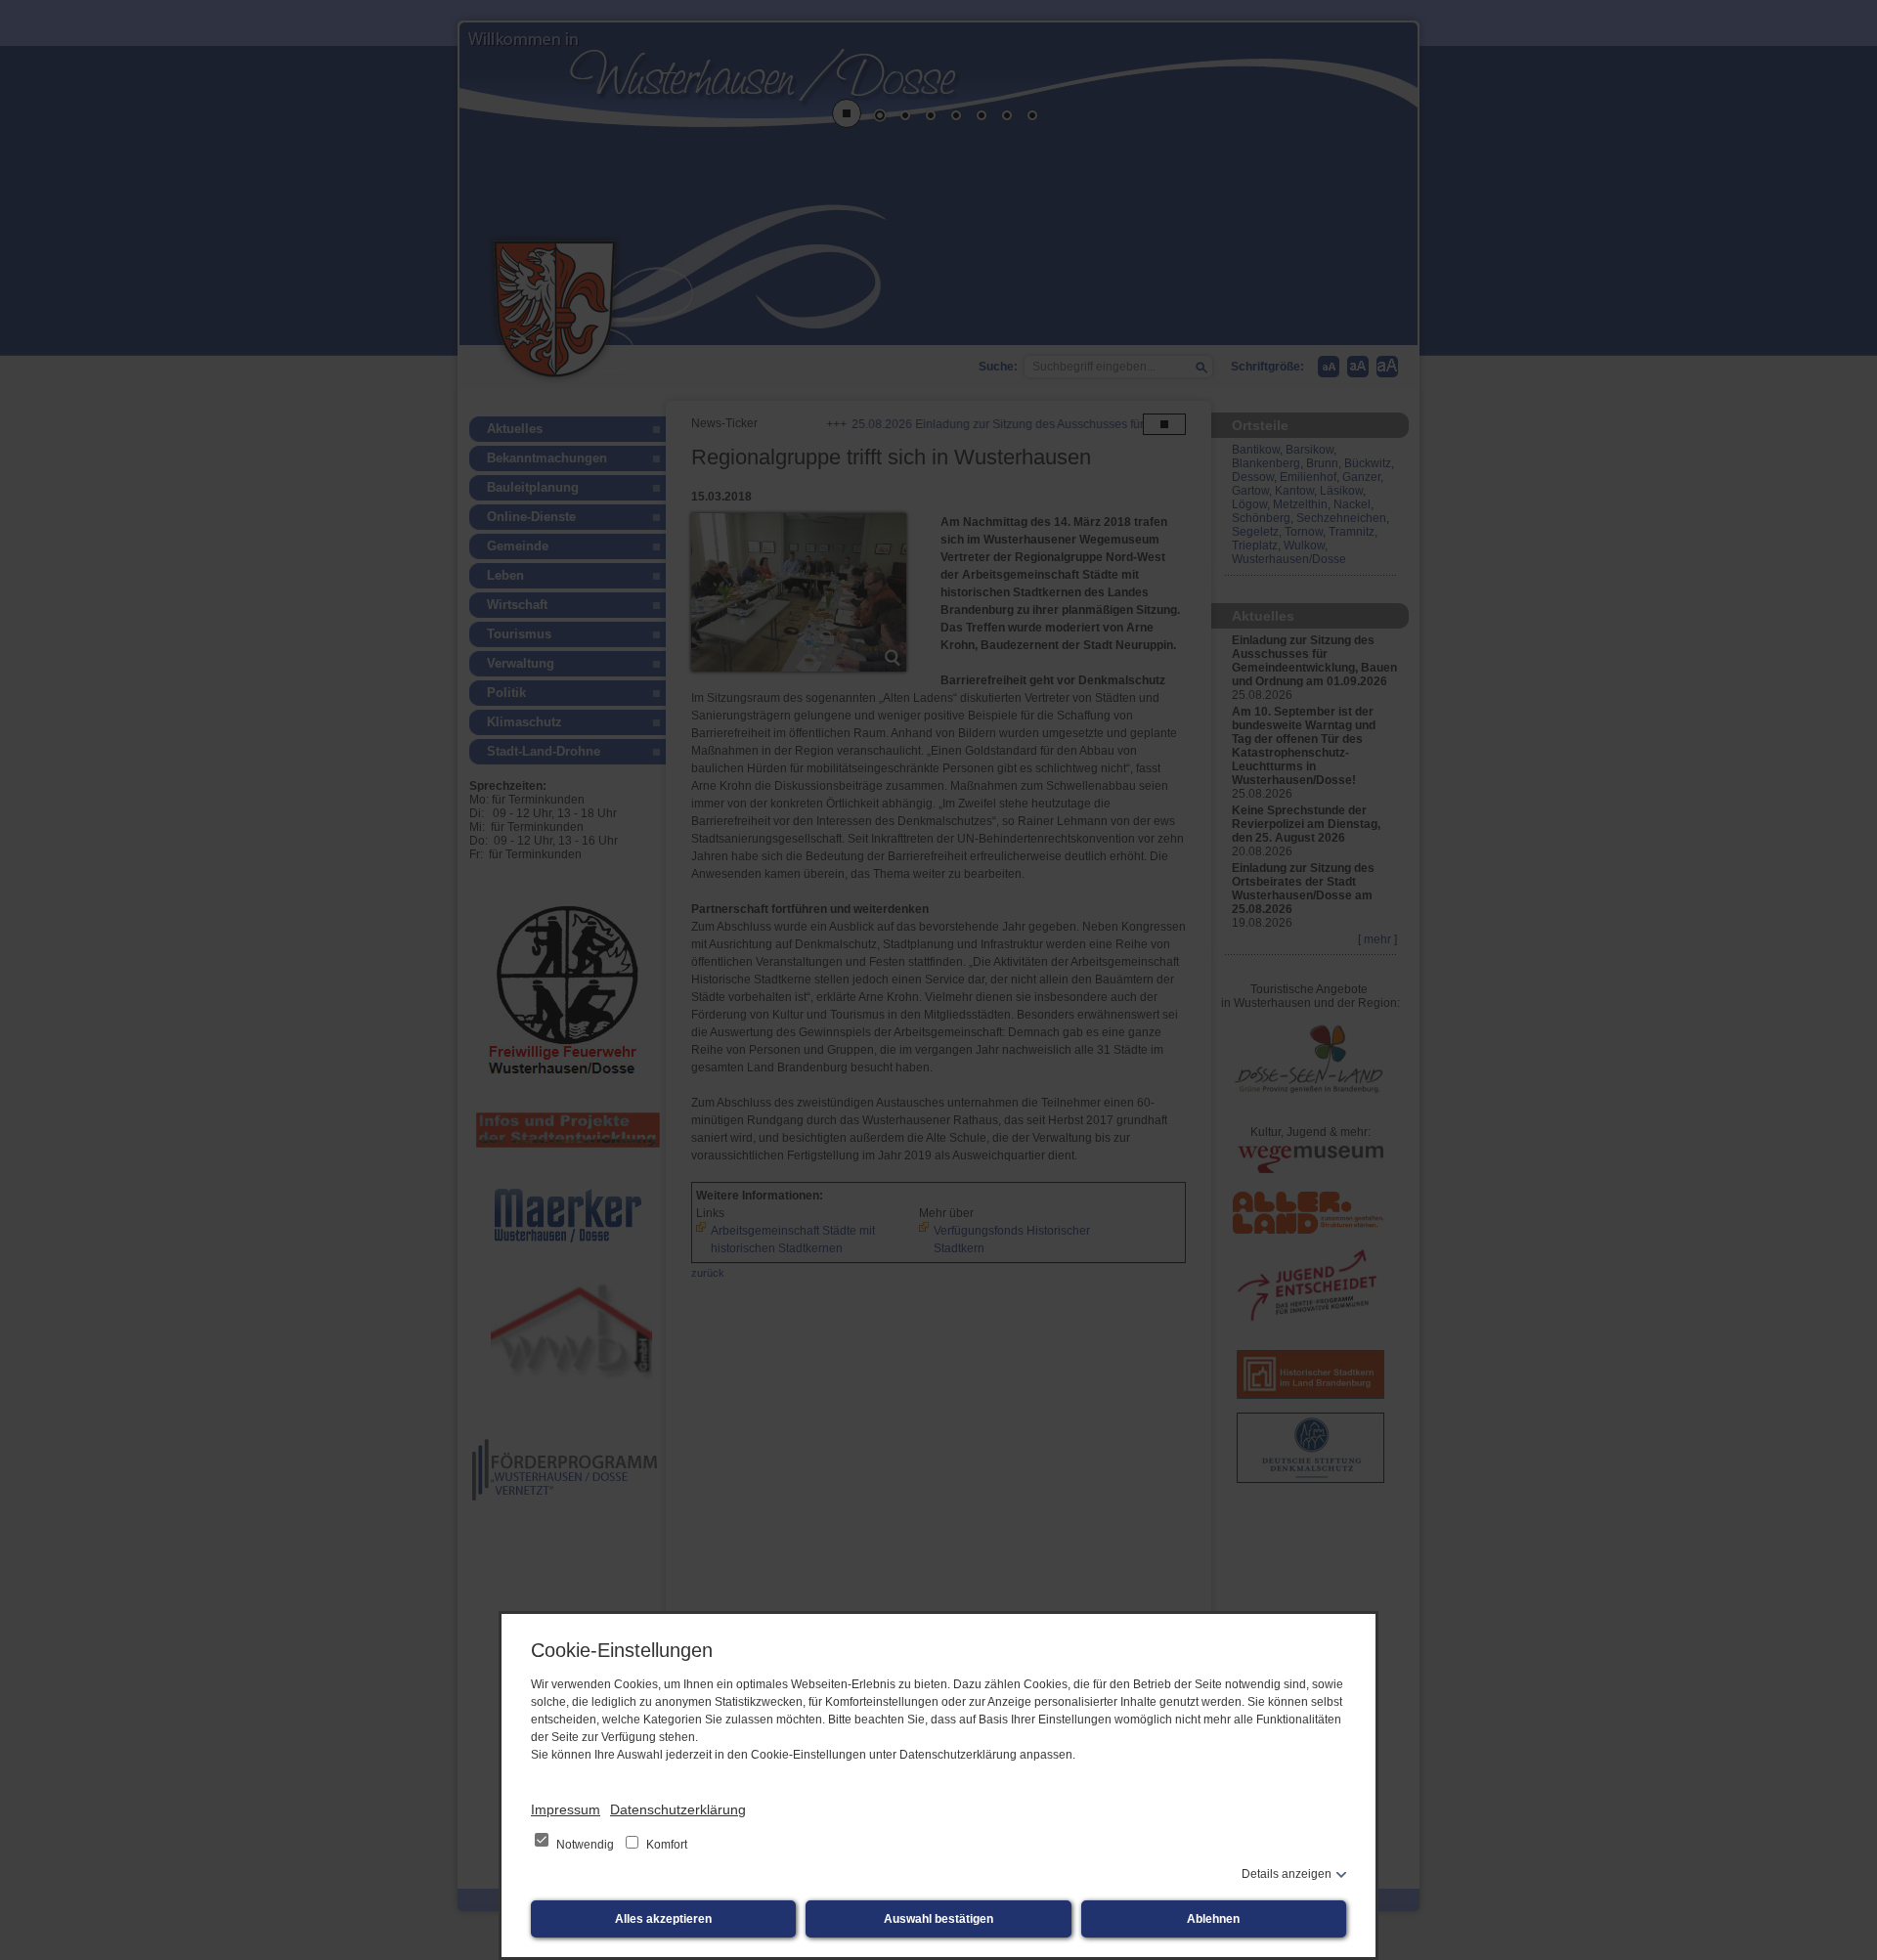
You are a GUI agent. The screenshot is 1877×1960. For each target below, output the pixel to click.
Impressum (566, 1809)
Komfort (665, 1845)
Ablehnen (1213, 1919)
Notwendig (585, 1845)
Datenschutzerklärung (678, 1809)
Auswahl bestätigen (938, 1919)
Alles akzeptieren (663, 1919)
